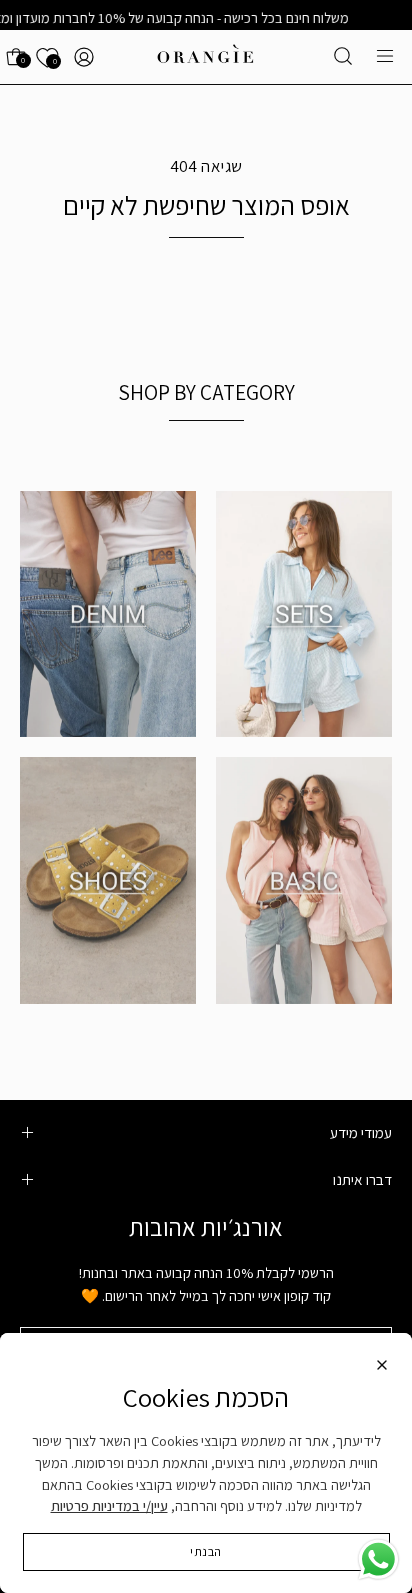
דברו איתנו (362, 1179)
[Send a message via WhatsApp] (378, 1559)
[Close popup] (382, 1368)
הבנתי (206, 1551)
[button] (343, 56)
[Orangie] (206, 57)
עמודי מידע (361, 1132)
